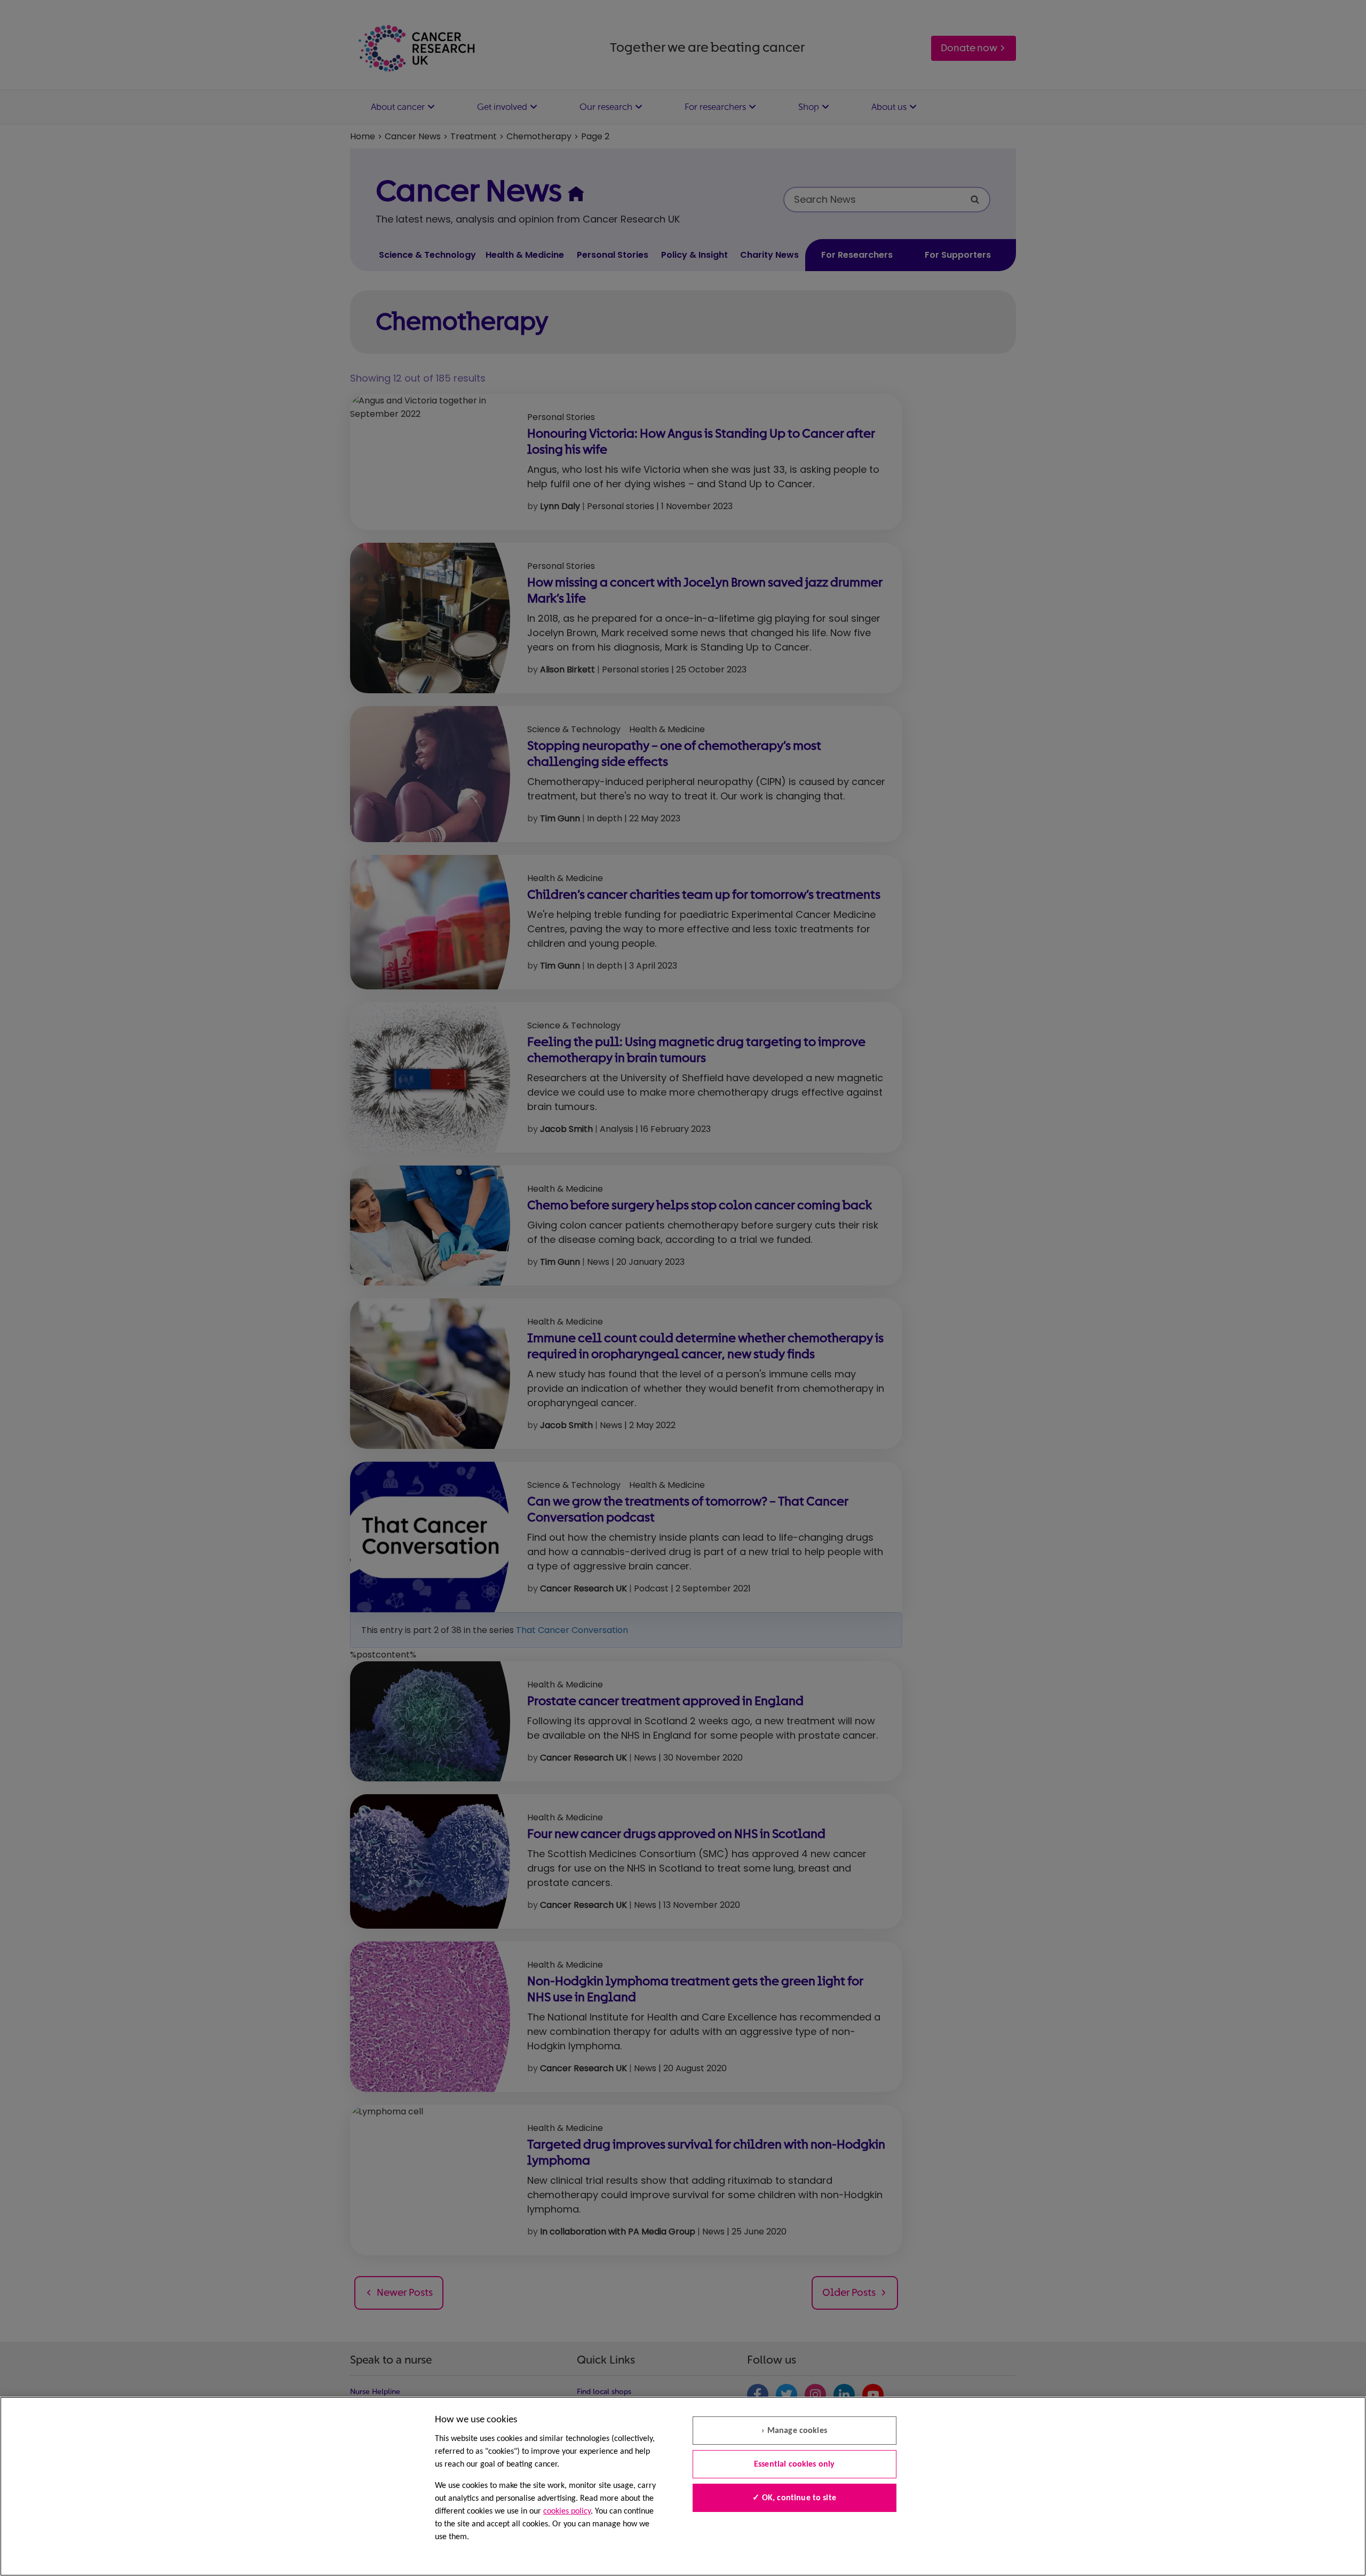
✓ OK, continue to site (794, 2498)
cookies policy (567, 2511)
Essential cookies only (795, 2464)
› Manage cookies (794, 2431)
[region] (683, 2486)
